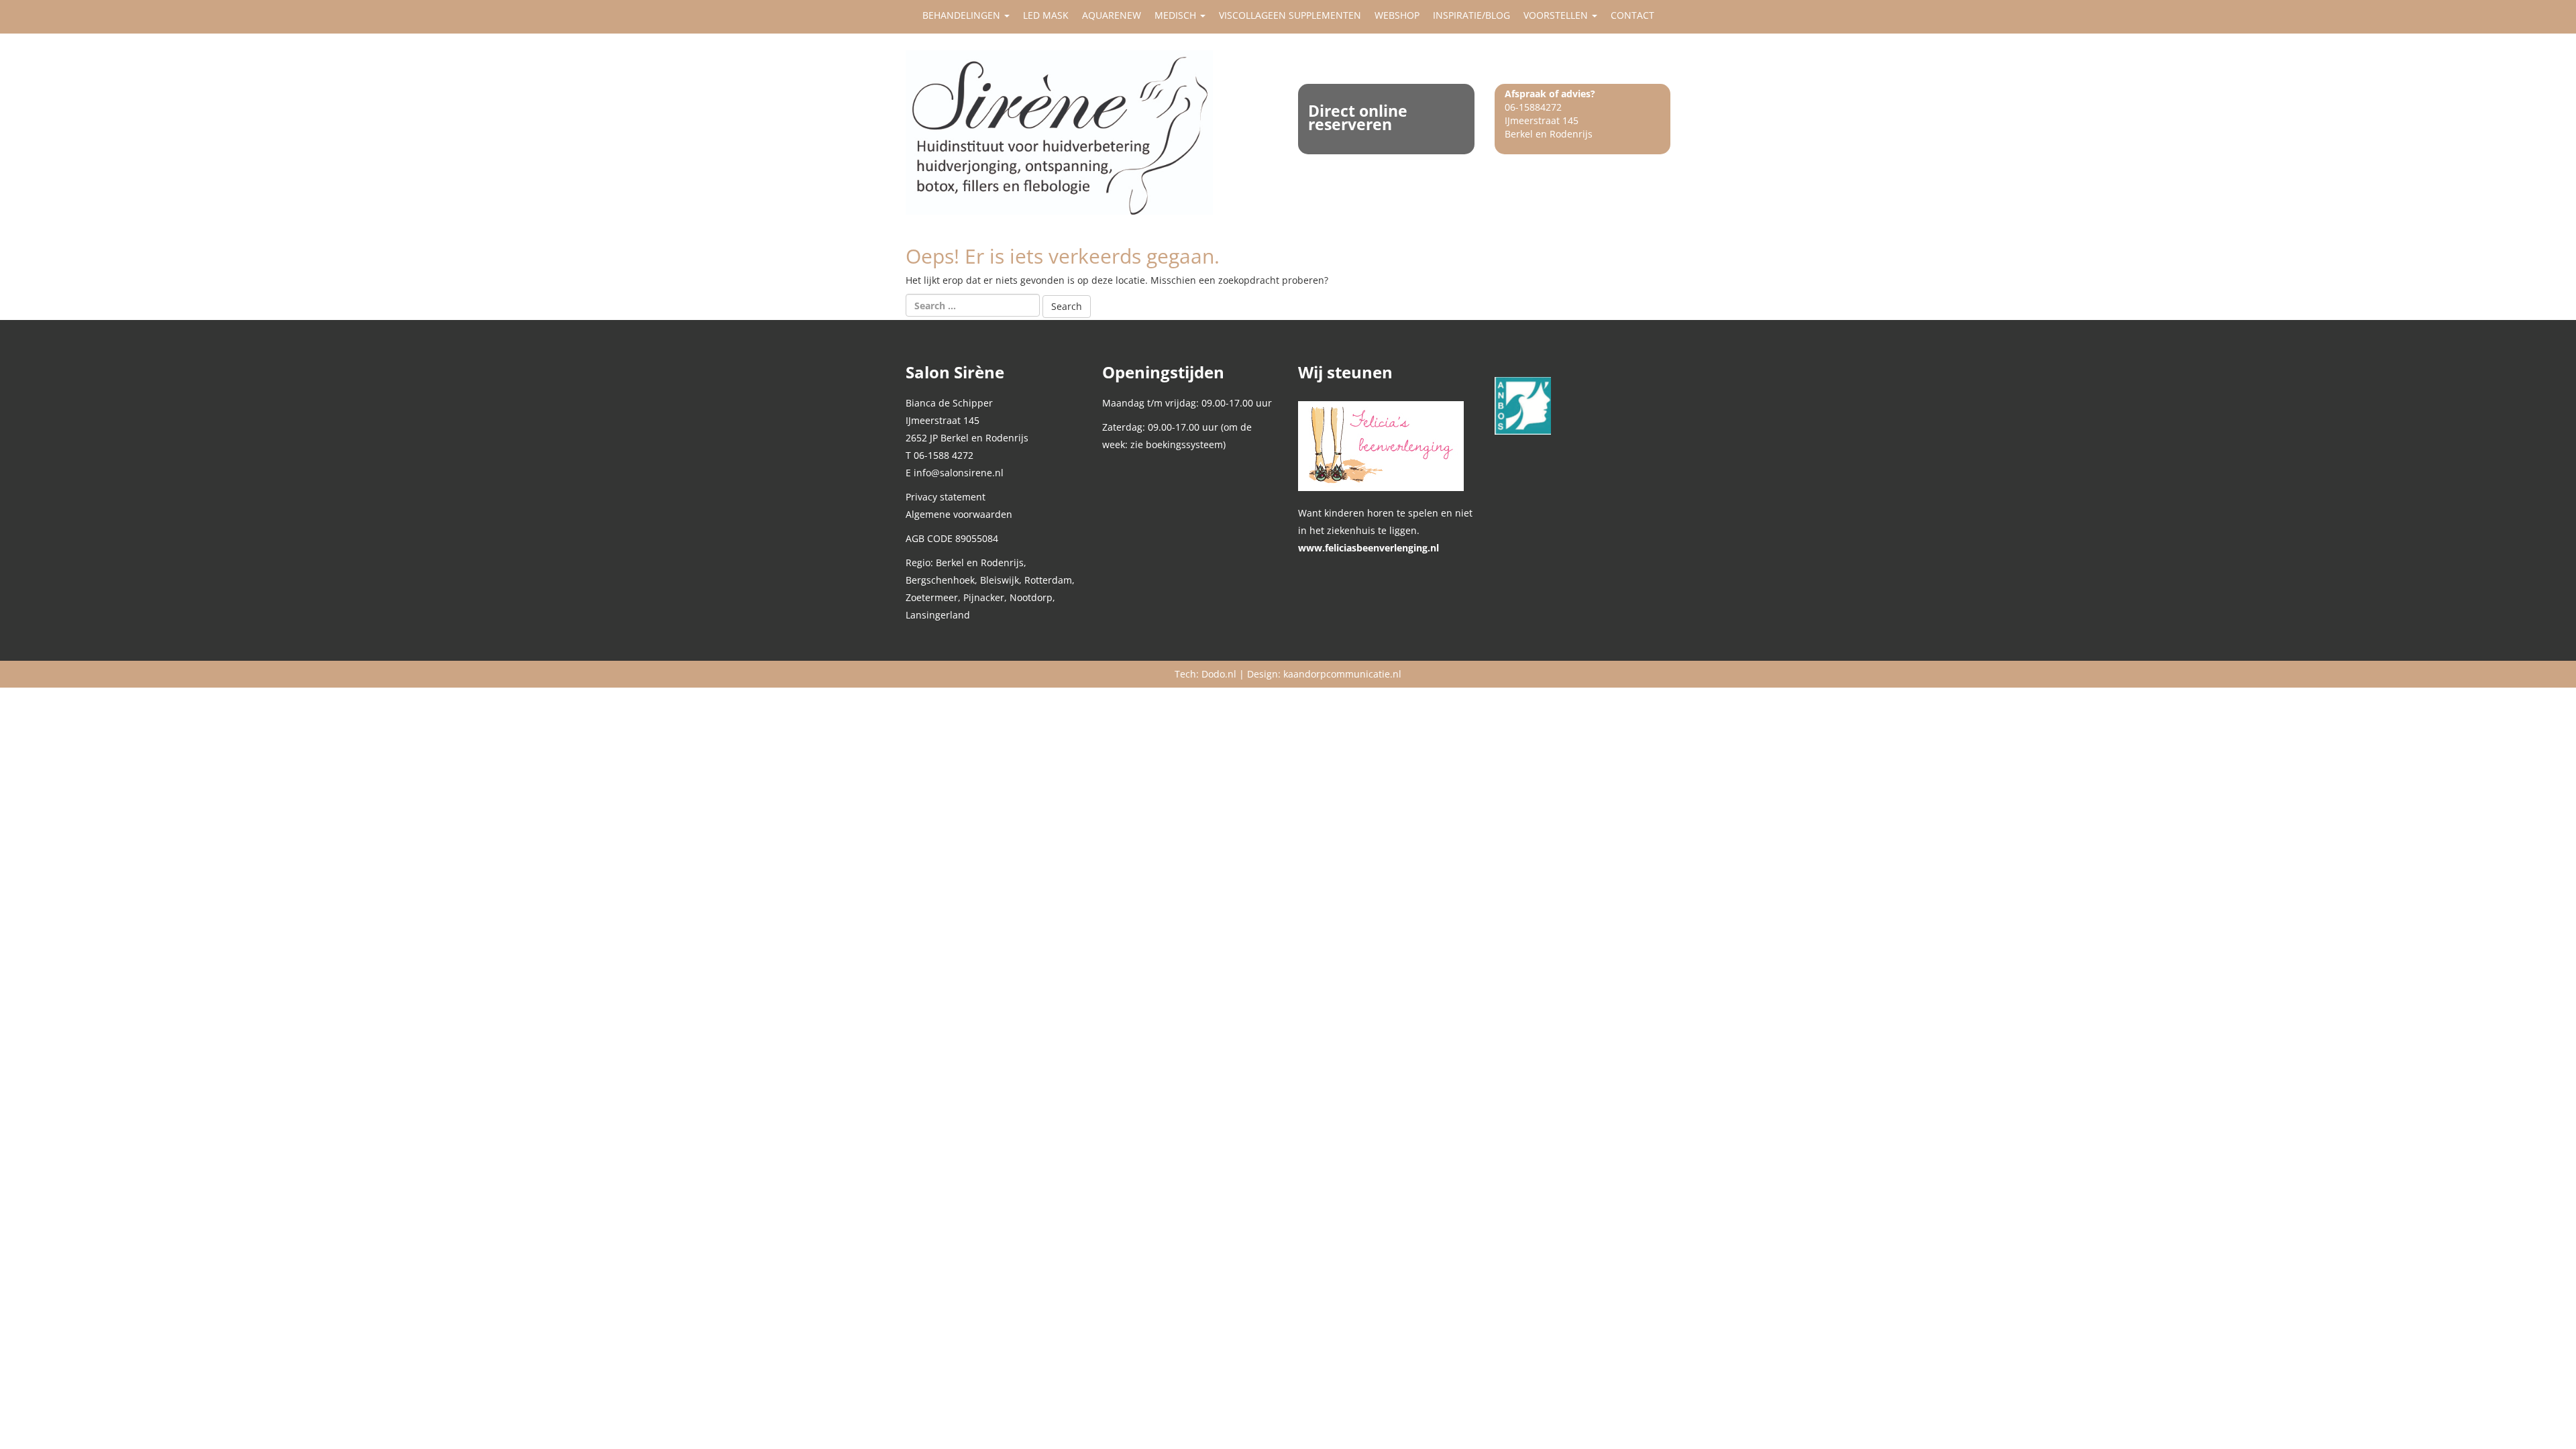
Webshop (1397, 15)
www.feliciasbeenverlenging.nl (1368, 548)
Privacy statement (946, 497)
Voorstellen (1557, 15)
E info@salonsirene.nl (955, 473)
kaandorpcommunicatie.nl (1342, 674)
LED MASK (1046, 15)
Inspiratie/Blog (1471, 15)
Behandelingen (963, 15)
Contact (1632, 15)
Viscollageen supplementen (1290, 15)
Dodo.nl (1219, 674)
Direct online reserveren (1358, 117)
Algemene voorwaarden (959, 514)
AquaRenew (1112, 15)
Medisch (1177, 15)
